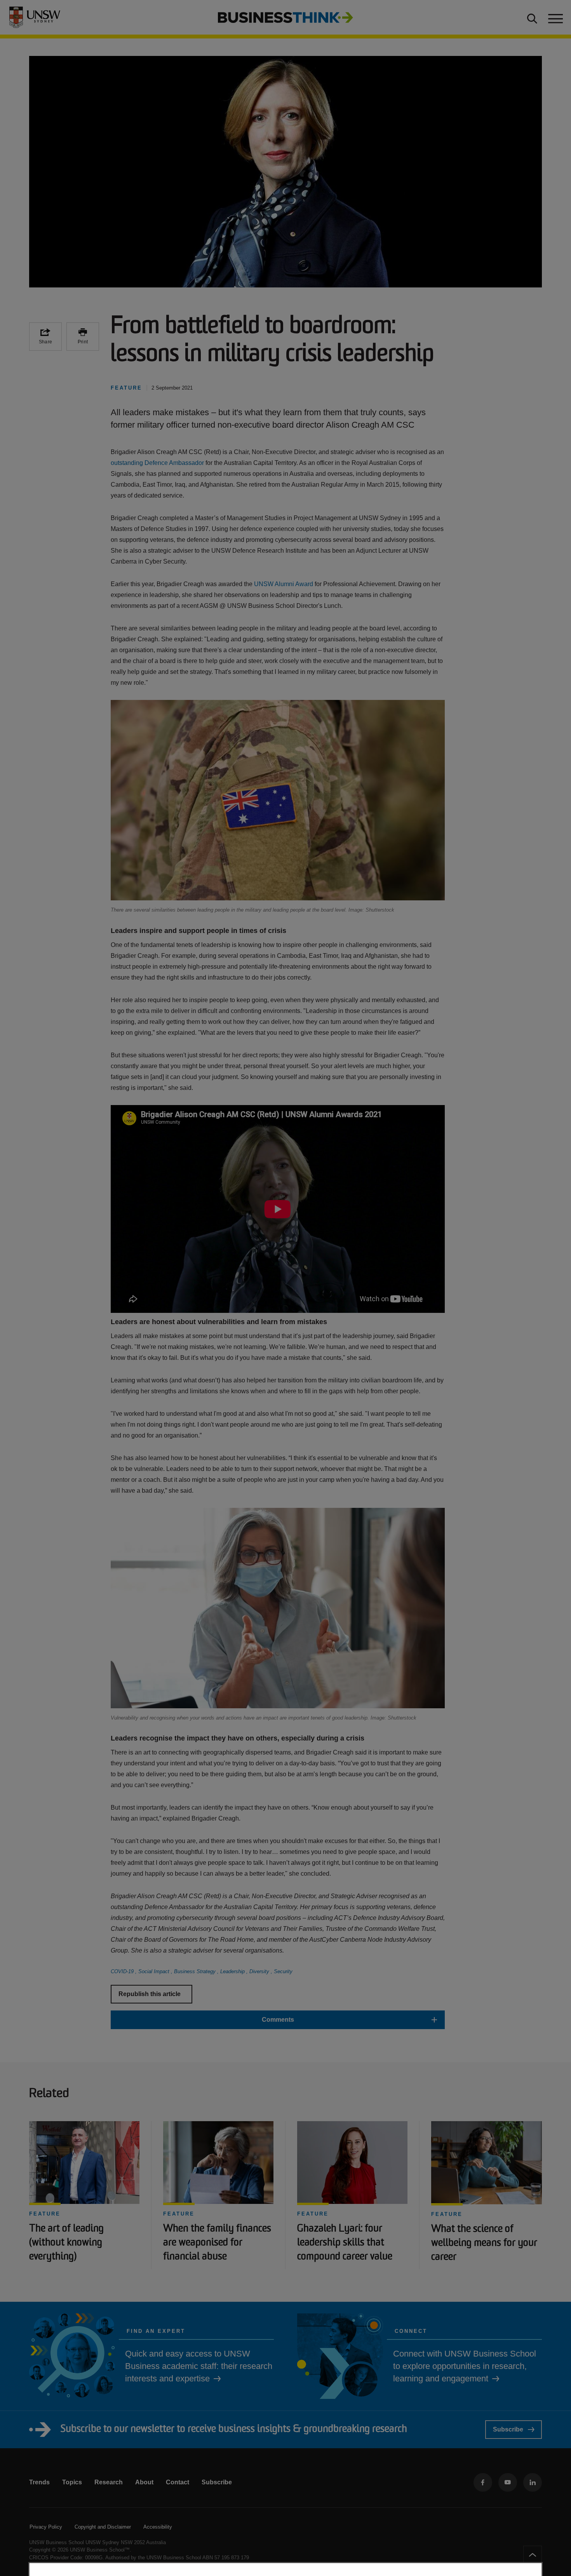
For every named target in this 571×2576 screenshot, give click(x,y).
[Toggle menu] (555, 17)
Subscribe (508, 2429)
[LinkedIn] (533, 2482)
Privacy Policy (46, 2527)
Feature (45, 2214)
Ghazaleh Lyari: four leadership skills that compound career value (345, 2243)
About (144, 2482)
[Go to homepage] (285, 17)
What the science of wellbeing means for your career (484, 2243)
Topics (72, 2482)
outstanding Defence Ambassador (157, 463)
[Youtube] (508, 2482)
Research (109, 2482)
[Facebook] (483, 2482)
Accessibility (158, 2527)
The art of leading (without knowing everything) (66, 2243)
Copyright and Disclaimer (103, 2527)
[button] (278, 2020)
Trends (39, 2482)
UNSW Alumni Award (284, 584)
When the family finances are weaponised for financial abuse (217, 2243)
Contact (178, 2482)
